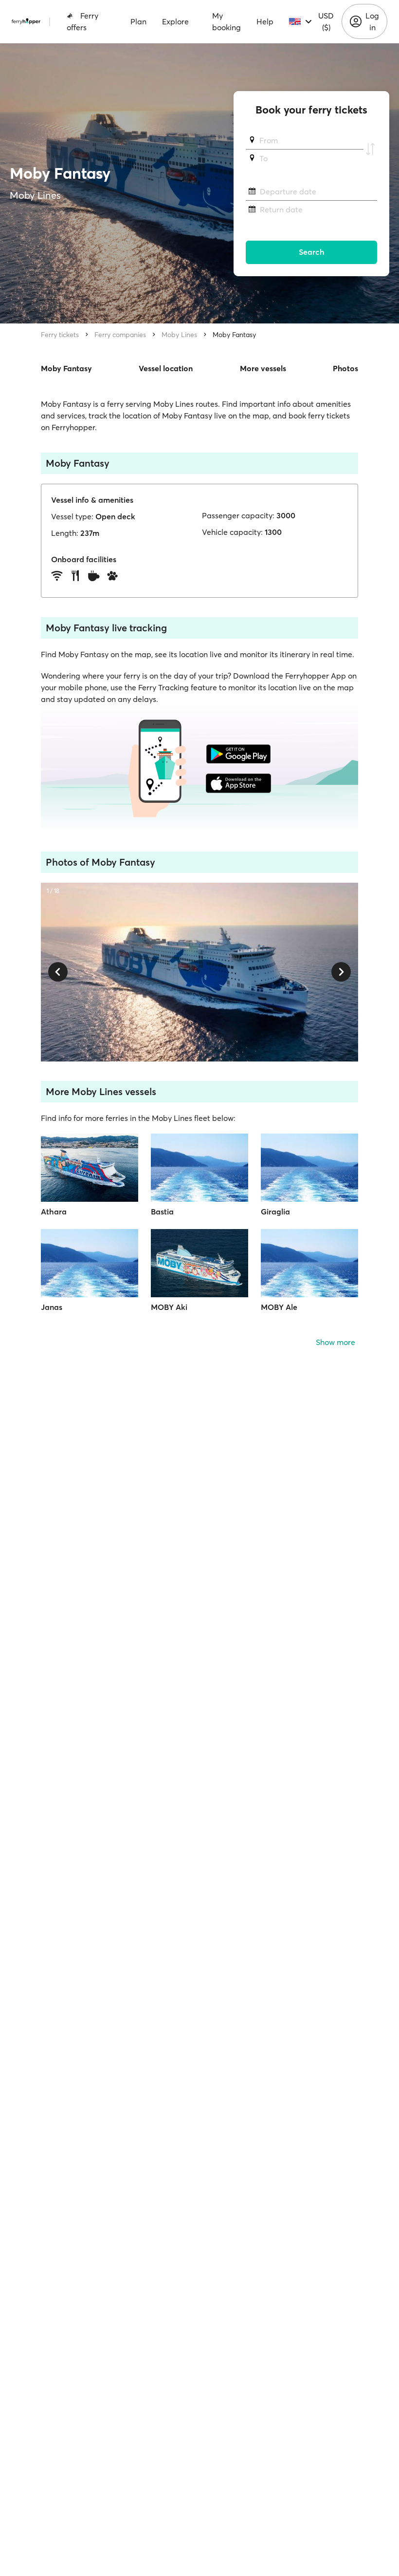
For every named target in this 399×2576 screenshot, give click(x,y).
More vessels (263, 368)
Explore (175, 21)
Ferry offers (82, 21)
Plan (138, 21)
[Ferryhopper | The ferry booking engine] (26, 21)
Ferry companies (120, 335)
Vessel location (166, 368)
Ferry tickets (60, 335)
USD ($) (326, 21)
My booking (227, 21)
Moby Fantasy (234, 335)
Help (265, 21)
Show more (336, 1342)
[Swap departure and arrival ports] (370, 150)
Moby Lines (179, 335)
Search (312, 252)
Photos (345, 368)
